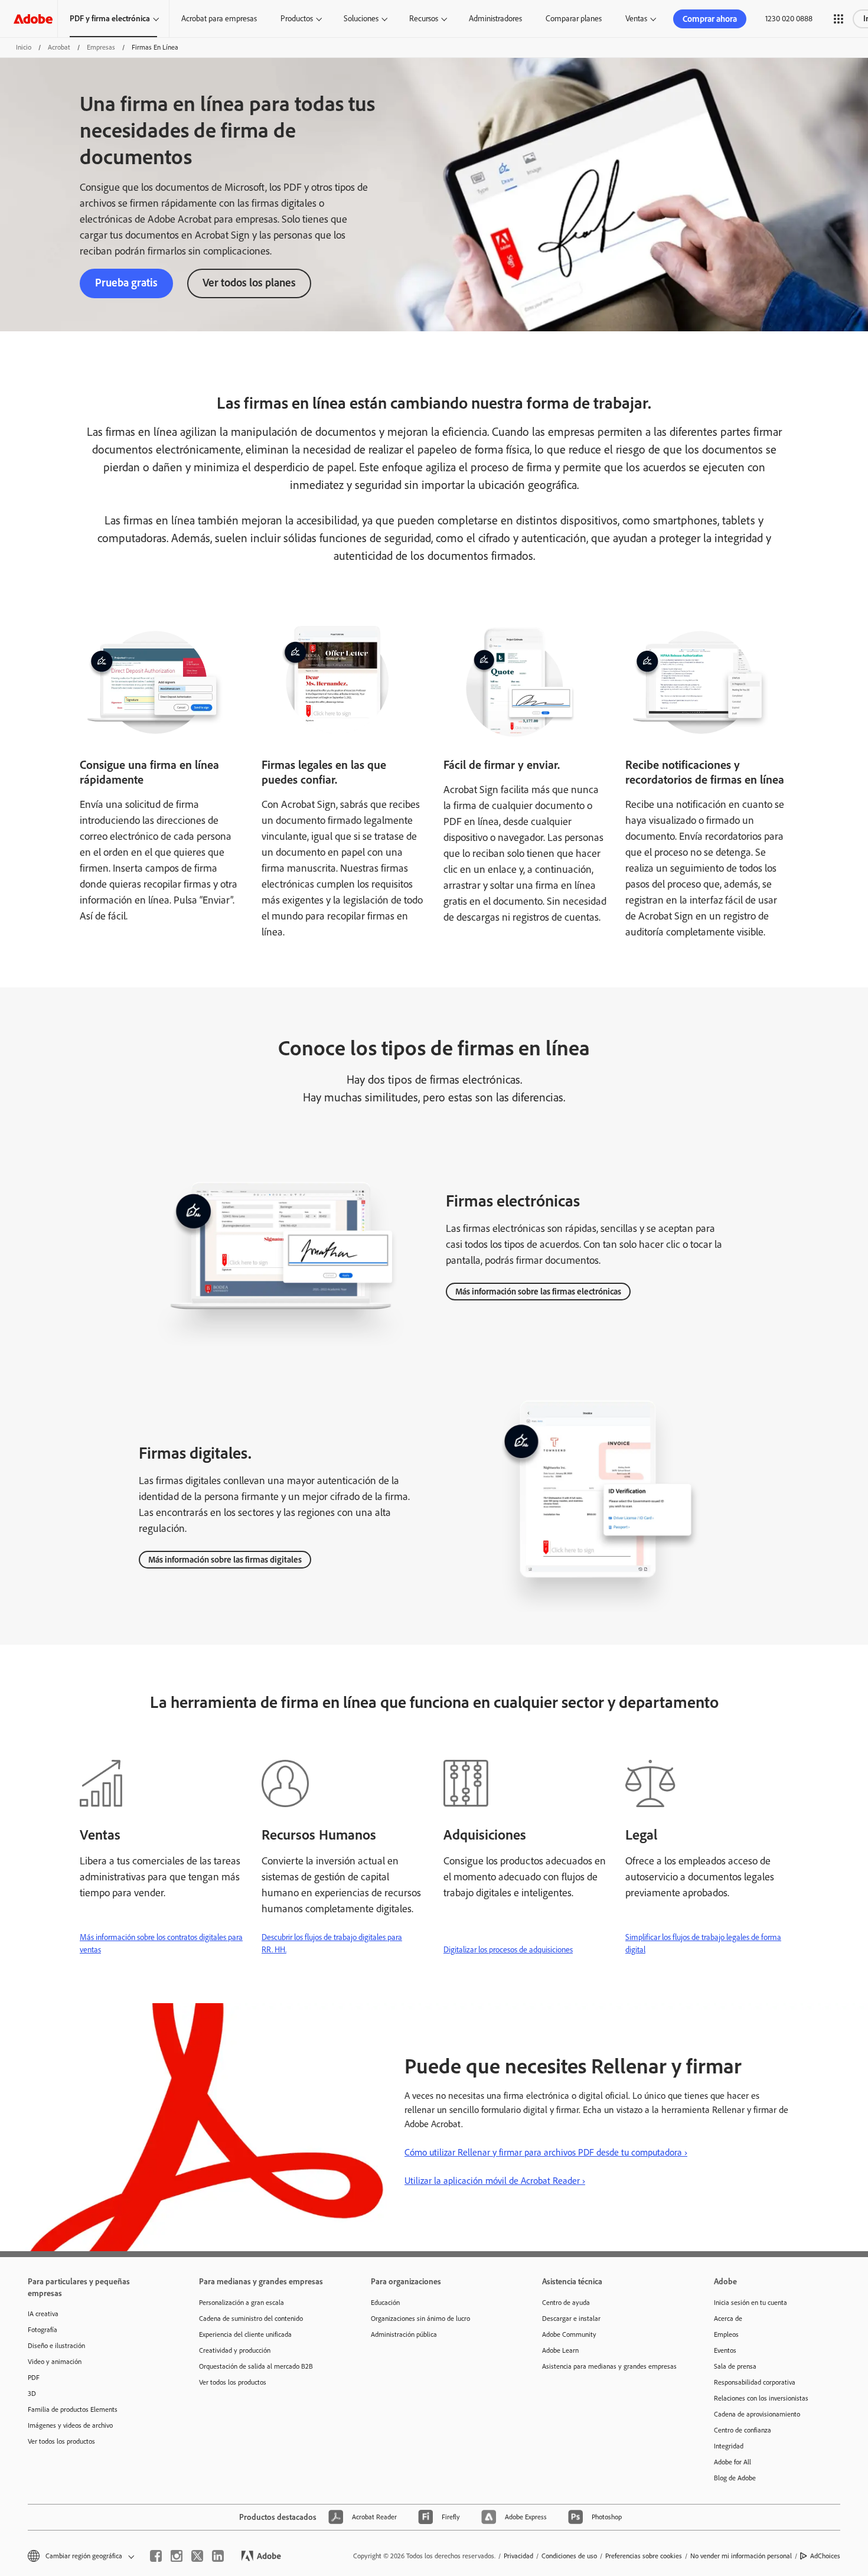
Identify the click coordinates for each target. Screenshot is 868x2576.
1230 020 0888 (789, 19)
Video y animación (55, 2362)
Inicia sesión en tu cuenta (750, 2303)
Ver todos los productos (61, 2441)
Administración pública (404, 2334)
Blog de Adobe (735, 2478)
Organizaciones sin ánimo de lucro (420, 2319)
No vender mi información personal (741, 2556)
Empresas (101, 47)
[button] (838, 19)
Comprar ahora (710, 19)
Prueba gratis (126, 283)
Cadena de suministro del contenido (251, 2319)
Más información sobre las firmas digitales (225, 1560)
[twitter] (197, 2556)
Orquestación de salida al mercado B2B (256, 2366)
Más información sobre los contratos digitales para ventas (161, 1944)
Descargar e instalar (571, 2319)
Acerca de (728, 2319)
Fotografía (43, 2330)
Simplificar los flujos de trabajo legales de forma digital (703, 1944)
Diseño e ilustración (56, 2346)
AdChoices (825, 2556)
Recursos (424, 19)
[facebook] (156, 2556)
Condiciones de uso (569, 2556)
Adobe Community (569, 2334)
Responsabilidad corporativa (755, 2382)
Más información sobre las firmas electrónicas (538, 1292)
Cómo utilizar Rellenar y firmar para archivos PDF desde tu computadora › (546, 2152)
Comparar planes (574, 19)
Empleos (726, 2334)
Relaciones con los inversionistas (761, 2398)
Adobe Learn (560, 2350)
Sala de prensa (735, 2366)
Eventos (725, 2350)
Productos (297, 19)
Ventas (636, 19)
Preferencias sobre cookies (644, 2556)
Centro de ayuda (566, 2303)
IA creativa (43, 2314)
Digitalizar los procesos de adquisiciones (508, 1950)
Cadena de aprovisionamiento (757, 2414)
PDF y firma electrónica (110, 19)
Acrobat (59, 47)
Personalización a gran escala (242, 2303)
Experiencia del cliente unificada (245, 2334)
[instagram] (177, 2556)
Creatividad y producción (235, 2350)
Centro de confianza (743, 2430)
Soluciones (361, 19)
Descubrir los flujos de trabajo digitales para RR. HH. (332, 1944)
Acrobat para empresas (219, 19)
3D (32, 2394)
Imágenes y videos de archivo (70, 2425)
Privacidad (518, 2556)
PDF (34, 2378)
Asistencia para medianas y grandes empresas (609, 2366)
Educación (385, 2303)
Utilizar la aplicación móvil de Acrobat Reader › (495, 2181)
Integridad (729, 2446)
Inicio (24, 47)
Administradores (495, 19)
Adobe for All (732, 2462)
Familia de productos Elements (73, 2409)
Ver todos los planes (249, 283)
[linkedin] (218, 2556)
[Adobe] (33, 19)
